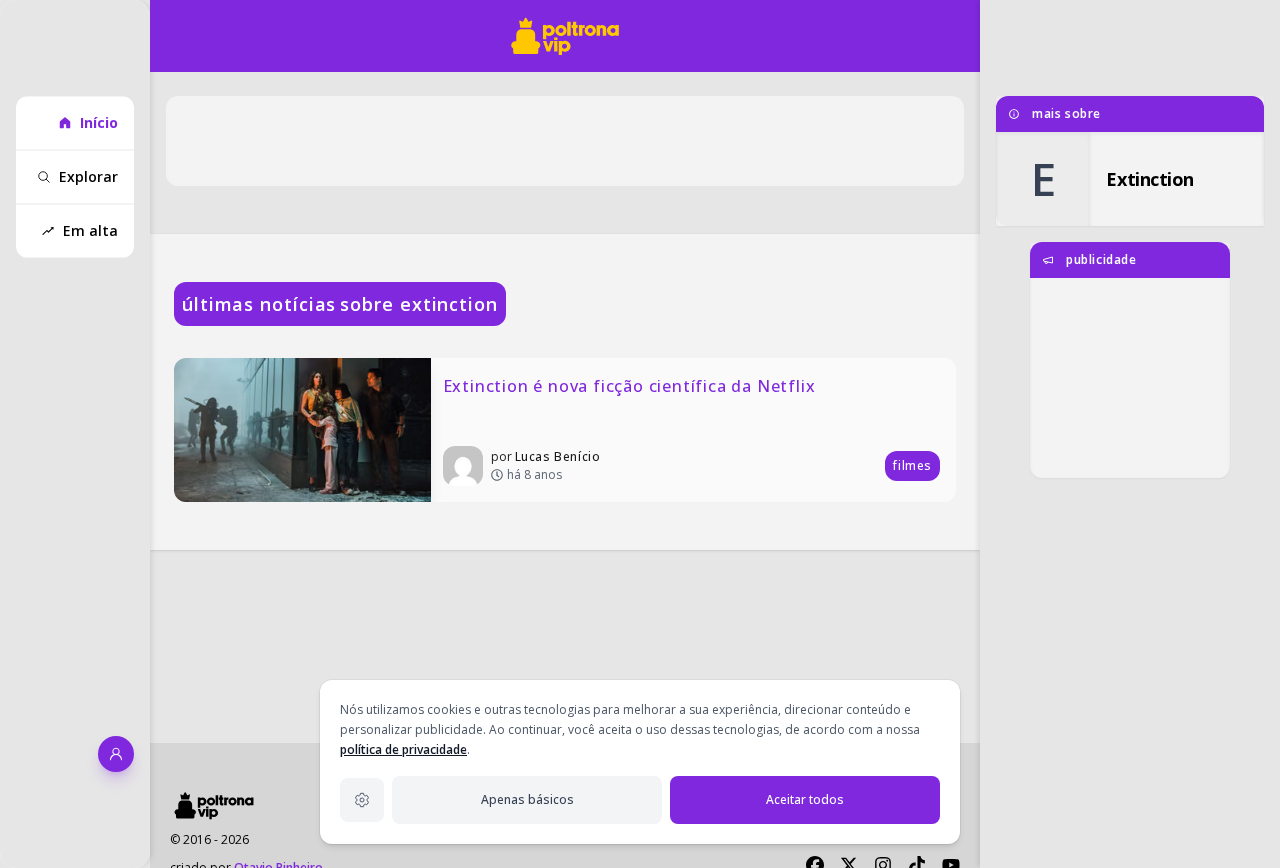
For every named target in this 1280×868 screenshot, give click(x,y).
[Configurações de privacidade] (362, 800)
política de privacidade (403, 749)
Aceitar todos (805, 799)
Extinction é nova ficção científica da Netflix (629, 386)
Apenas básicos (527, 799)
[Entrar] (116, 754)
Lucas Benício (558, 456)
